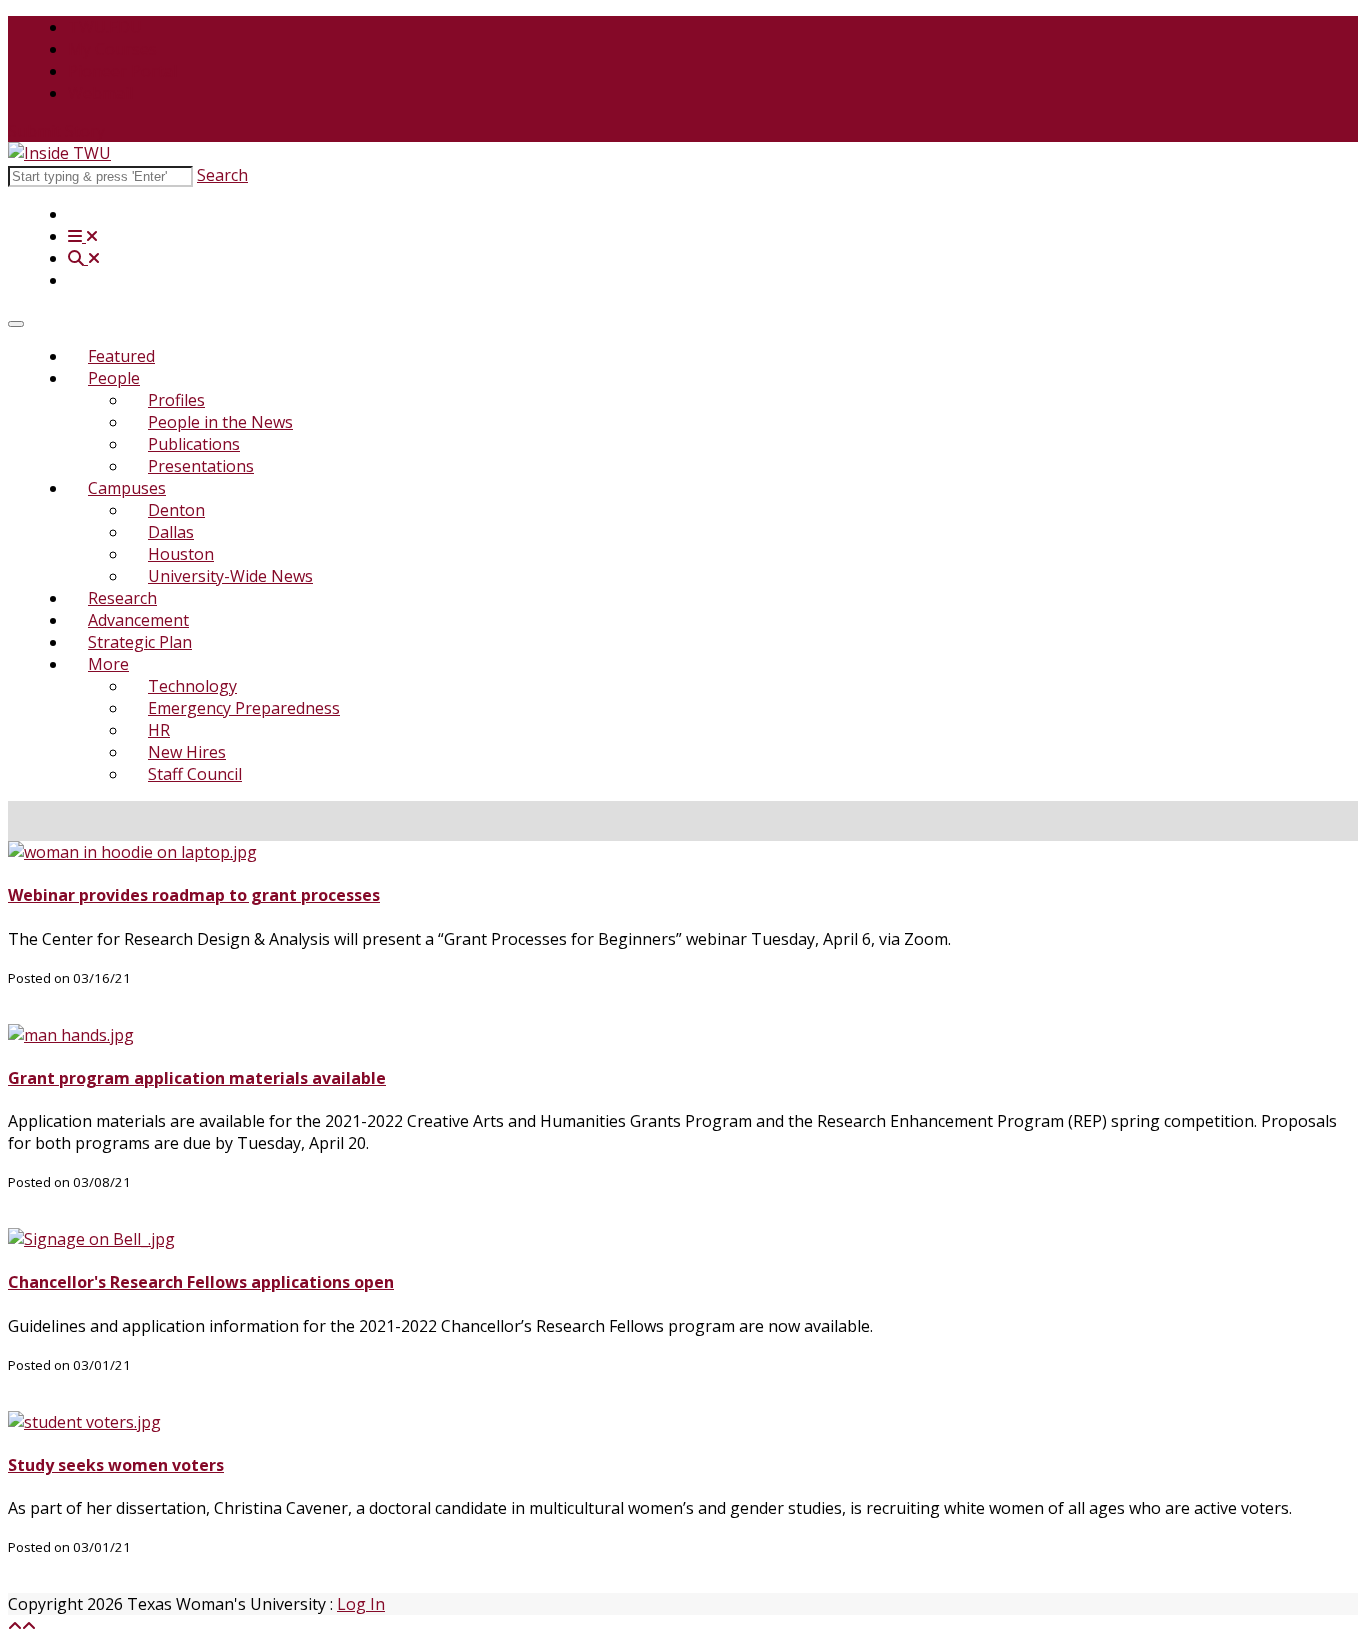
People (114, 378)
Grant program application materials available (197, 1078)
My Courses (112, 49)
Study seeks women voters (116, 1465)
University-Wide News (230, 576)
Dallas (171, 532)
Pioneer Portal (122, 71)
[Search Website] (84, 258)
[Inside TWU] (59, 153)
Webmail (100, 93)
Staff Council (195, 774)
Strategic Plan (140, 642)
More (108, 664)
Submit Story (56, 131)
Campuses (127, 488)
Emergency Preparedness (244, 708)
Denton (176, 510)
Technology (192, 686)
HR (159, 730)
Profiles (176, 400)
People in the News (220, 422)
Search (222, 175)
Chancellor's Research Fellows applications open (201, 1282)
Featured (121, 356)
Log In (361, 1604)
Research (122, 598)
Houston (181, 554)
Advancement (138, 620)
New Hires (187, 752)
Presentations (201, 466)
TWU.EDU (105, 27)
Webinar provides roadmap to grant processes (194, 895)
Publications (194, 444)
